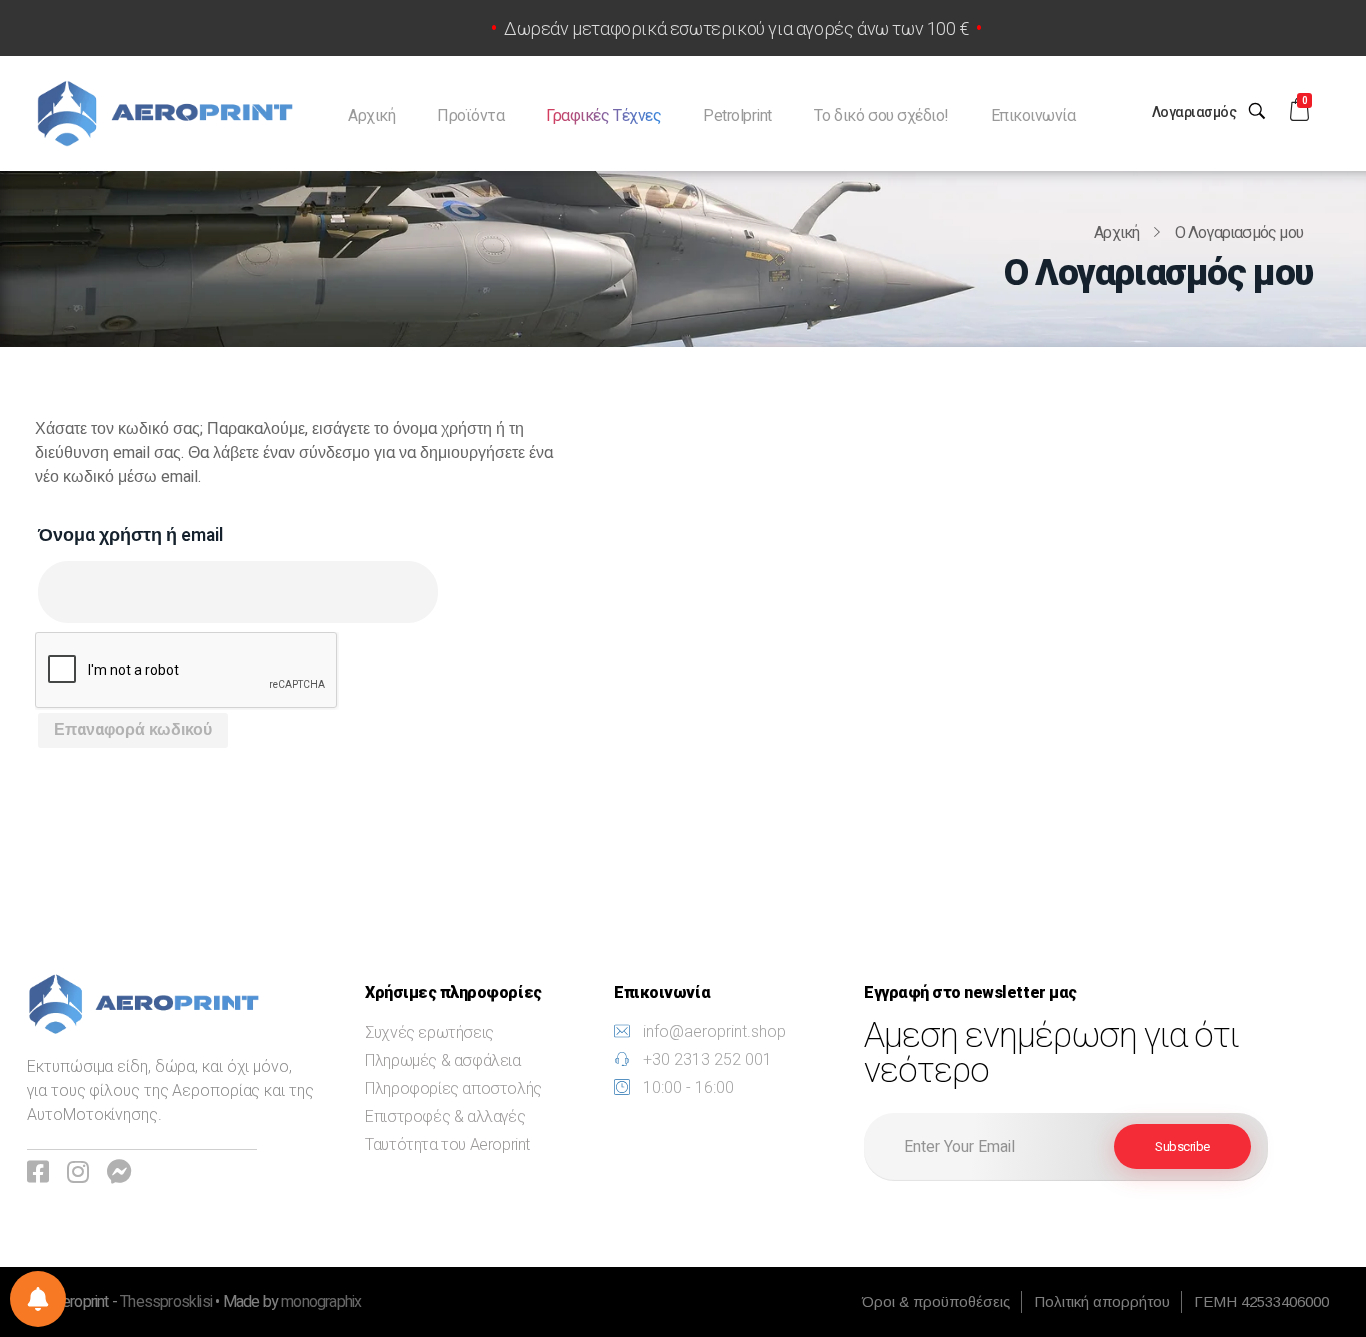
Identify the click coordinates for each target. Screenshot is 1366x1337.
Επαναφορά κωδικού (133, 730)
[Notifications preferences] (38, 1299)
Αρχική (1116, 232)
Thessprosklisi (167, 1302)
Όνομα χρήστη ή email (130, 535)
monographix (321, 1302)
